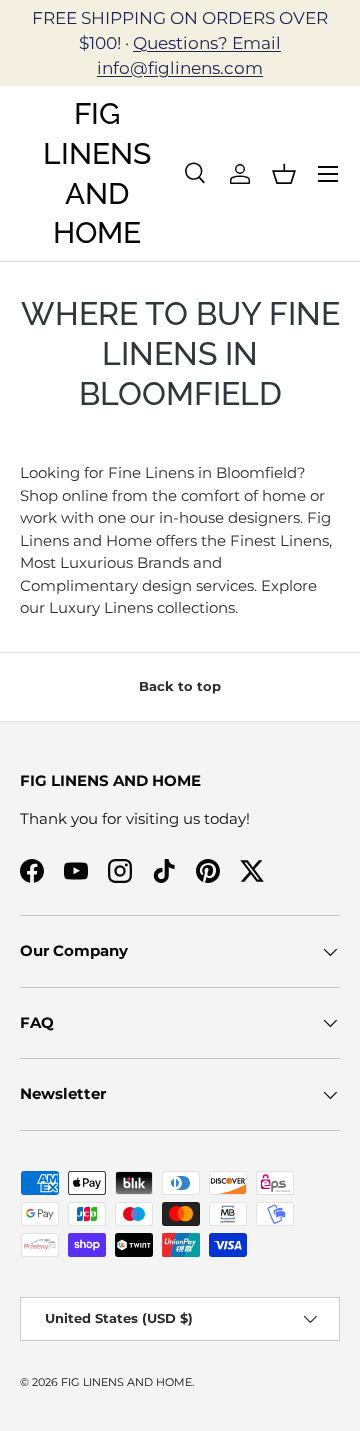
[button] (284, 174)
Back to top (180, 686)
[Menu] (328, 174)
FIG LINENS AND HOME (126, 1382)
